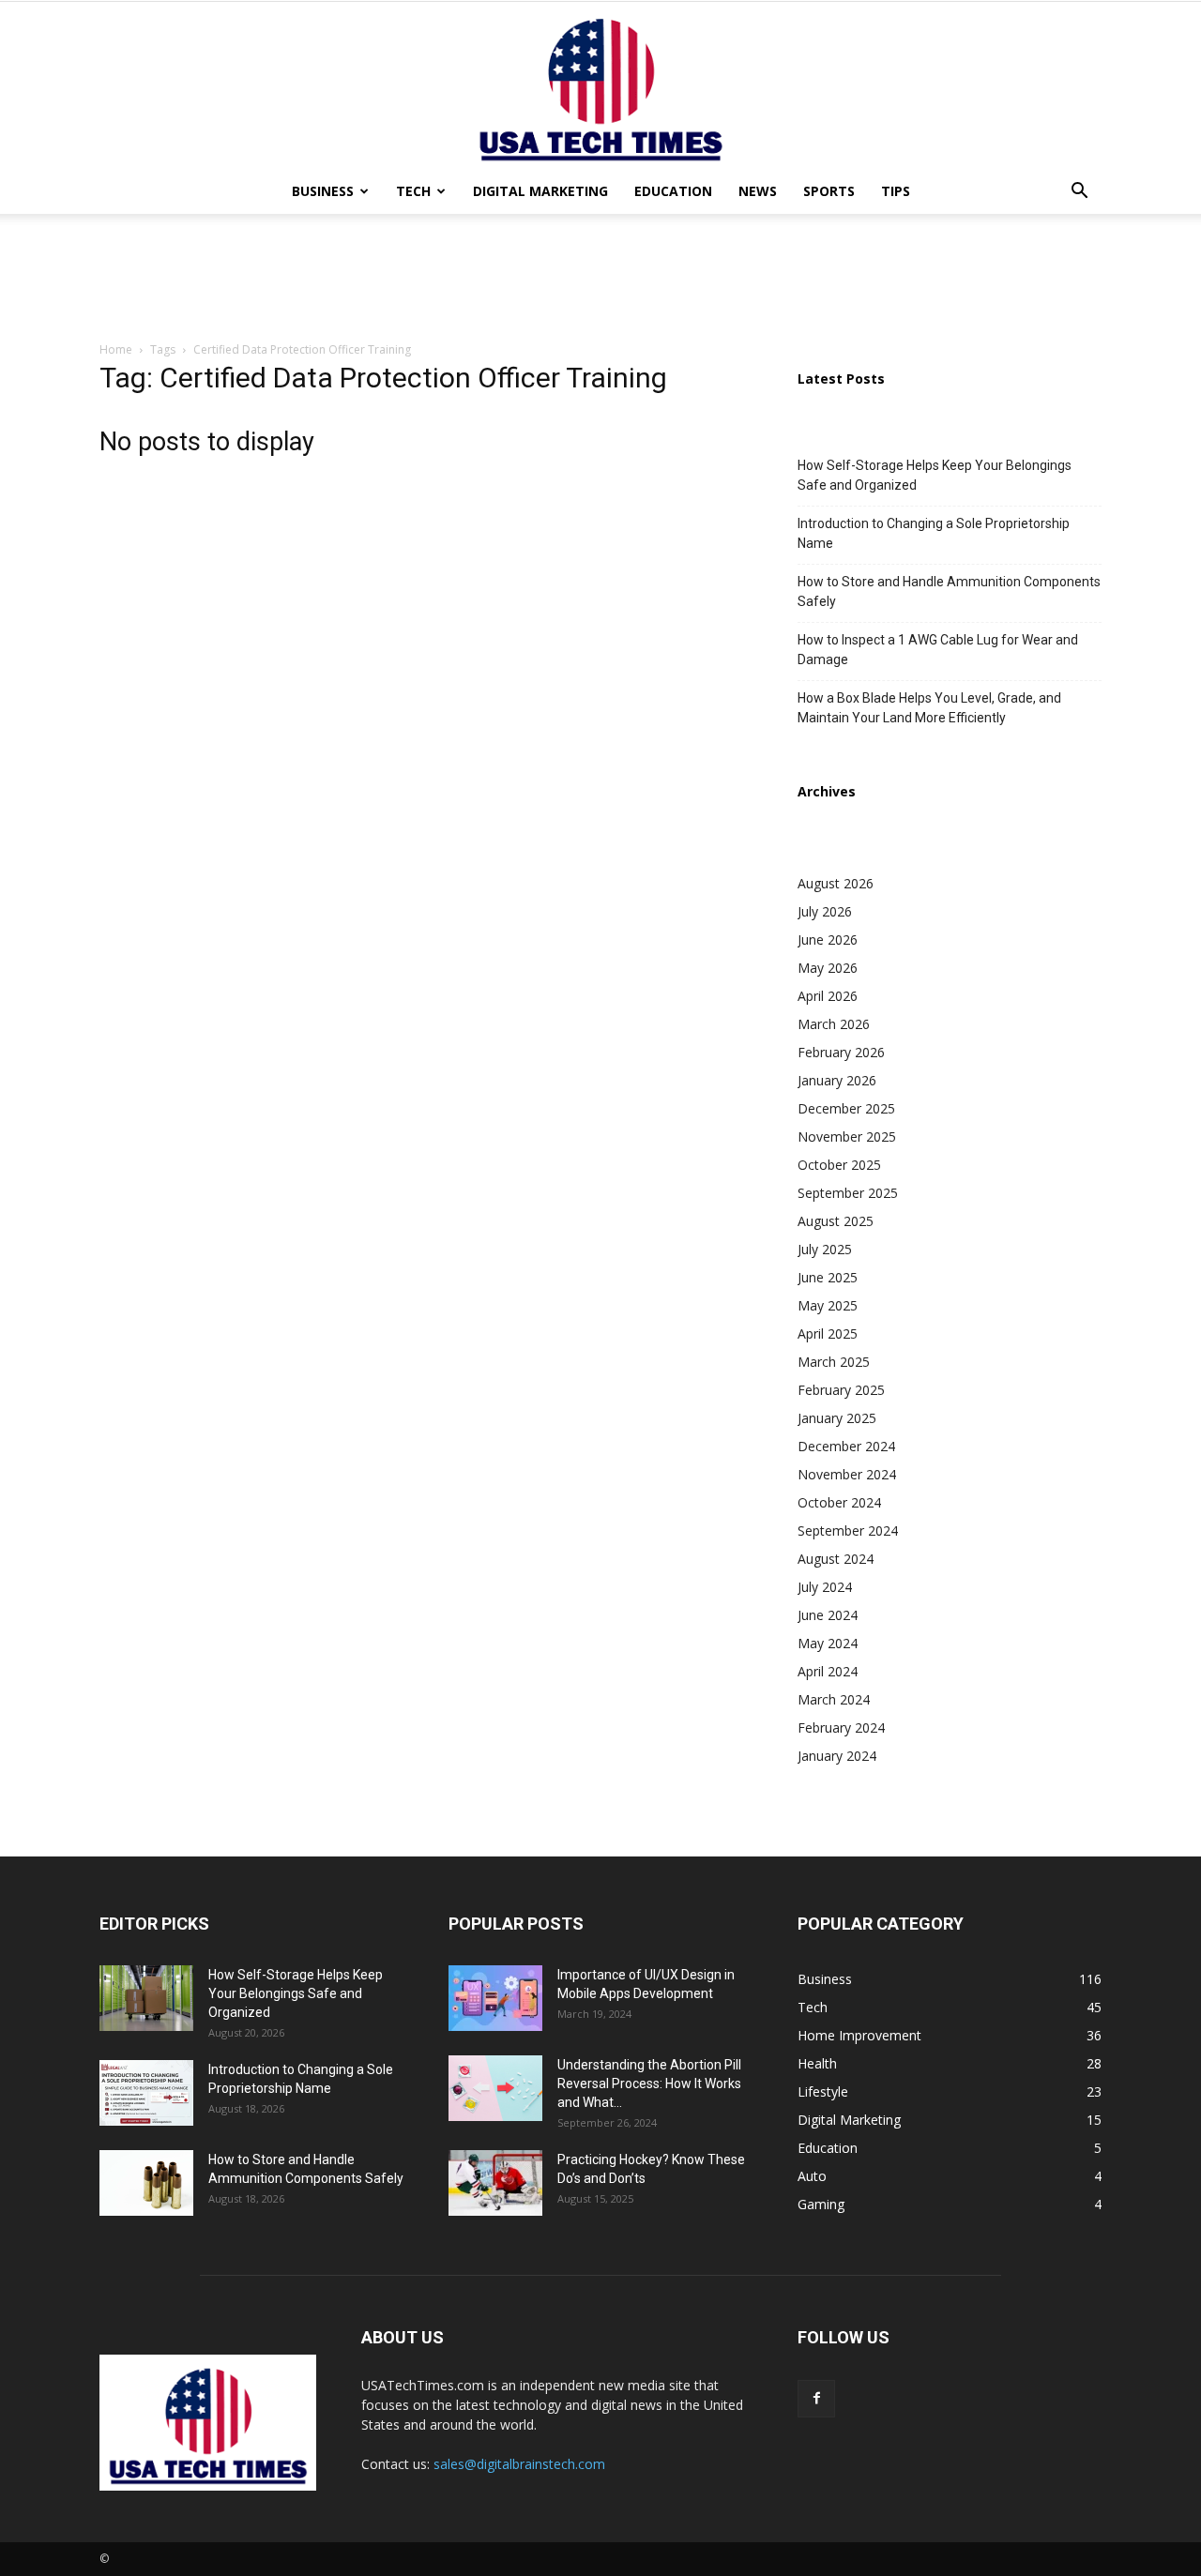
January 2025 (837, 1418)
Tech (413, 191)
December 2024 (846, 1446)
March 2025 (834, 1362)
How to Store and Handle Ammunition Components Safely (949, 591)
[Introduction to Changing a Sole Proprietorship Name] (146, 2093)
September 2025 (848, 1193)
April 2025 (828, 1333)
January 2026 (837, 1080)
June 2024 (828, 1615)
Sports (829, 191)
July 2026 (825, 911)
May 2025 (828, 1305)
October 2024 (839, 1502)
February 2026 (841, 1052)
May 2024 (828, 1643)
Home (116, 349)
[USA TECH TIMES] (600, 85)
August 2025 (836, 1221)
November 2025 (847, 1136)
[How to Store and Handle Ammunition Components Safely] (146, 2183)
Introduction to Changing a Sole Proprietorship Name (934, 533)
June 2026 (828, 939)
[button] (1079, 193)
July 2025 (825, 1249)
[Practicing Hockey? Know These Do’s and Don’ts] (495, 2183)
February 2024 (841, 1727)
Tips (896, 191)
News (758, 191)
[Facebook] (816, 2399)
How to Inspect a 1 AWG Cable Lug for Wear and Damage (938, 650)
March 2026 (834, 1024)
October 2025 (839, 1165)
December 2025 (846, 1108)
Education (673, 191)
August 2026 (836, 883)
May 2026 (828, 968)
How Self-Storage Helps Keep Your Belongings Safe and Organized (935, 475)
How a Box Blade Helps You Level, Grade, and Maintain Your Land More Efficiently (929, 708)
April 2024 (828, 1671)
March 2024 (834, 1699)
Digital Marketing (540, 191)
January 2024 (837, 1756)
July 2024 (825, 1587)
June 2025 (828, 1277)
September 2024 (848, 1530)
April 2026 (828, 996)
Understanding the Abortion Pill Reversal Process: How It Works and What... (649, 2084)
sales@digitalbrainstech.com (519, 2464)
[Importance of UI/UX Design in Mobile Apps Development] (495, 1998)
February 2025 (841, 1390)
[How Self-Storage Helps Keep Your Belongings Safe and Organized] (146, 1998)
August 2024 (836, 1559)
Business (323, 191)
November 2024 (847, 1474)
